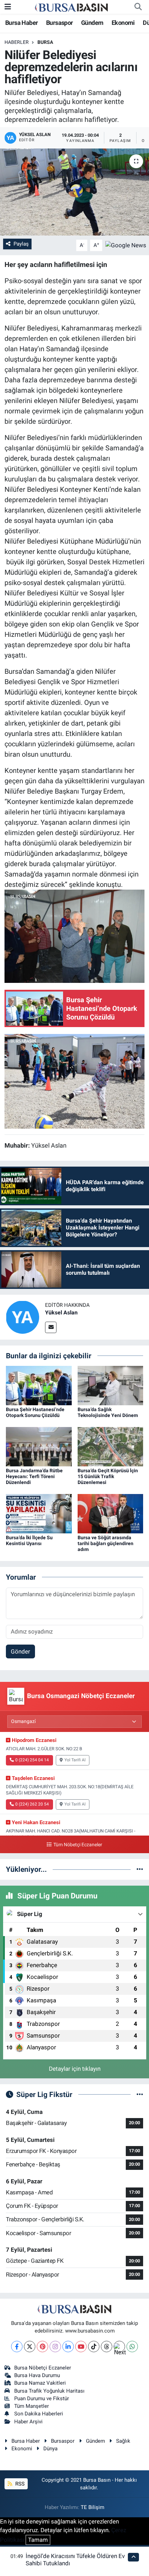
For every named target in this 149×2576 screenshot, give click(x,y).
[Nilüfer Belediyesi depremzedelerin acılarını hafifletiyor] (74, 192)
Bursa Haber (21, 23)
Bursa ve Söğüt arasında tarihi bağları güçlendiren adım (106, 1543)
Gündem (92, 23)
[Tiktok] (94, 2347)
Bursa (45, 42)
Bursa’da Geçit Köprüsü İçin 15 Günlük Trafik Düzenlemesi (108, 1476)
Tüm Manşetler (32, 2406)
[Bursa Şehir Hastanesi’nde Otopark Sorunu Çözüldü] (39, 1385)
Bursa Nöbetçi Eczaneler (43, 2368)
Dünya (50, 2449)
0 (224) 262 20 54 (32, 1804)
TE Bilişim (93, 2507)
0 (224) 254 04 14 (32, 1760)
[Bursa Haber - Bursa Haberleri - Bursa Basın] (71, 7)
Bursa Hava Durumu (37, 2375)
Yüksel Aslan (61, 1313)
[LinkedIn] (68, 2347)
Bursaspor (60, 23)
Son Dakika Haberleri (39, 2414)
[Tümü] (140, 1869)
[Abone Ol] (126, 245)
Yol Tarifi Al (75, 1760)
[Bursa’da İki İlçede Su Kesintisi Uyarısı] (39, 1513)
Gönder (20, 1651)
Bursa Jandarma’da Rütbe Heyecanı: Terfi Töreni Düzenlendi (34, 1476)
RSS (19, 2484)
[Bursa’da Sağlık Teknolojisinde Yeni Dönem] (111, 1385)
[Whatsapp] (132, 2347)
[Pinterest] (42, 2347)
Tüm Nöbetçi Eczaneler (78, 1845)
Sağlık (123, 2441)
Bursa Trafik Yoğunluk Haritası (49, 2391)
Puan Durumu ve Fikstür (42, 2398)
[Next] (119, 2347)
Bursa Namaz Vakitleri (40, 2383)
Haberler (17, 42)
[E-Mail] (51, 1327)
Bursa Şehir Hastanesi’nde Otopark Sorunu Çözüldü (35, 1412)
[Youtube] (81, 2347)
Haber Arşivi (28, 2422)
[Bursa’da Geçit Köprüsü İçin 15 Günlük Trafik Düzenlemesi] (111, 1446)
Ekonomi (123, 23)
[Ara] (138, 7)
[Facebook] (17, 2347)
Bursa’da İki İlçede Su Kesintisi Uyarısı (29, 1540)
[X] (30, 2347)
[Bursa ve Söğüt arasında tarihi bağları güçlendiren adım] (111, 1513)
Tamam (38, 2540)
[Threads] (107, 2347)
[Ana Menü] (8, 7)
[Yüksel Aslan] (23, 1316)
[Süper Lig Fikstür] (140, 2094)
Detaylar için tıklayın (75, 2069)
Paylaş (21, 244)
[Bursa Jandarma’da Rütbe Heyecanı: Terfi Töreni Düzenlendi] (39, 1446)
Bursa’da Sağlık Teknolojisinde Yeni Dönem (108, 1412)
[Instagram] (55, 2347)
